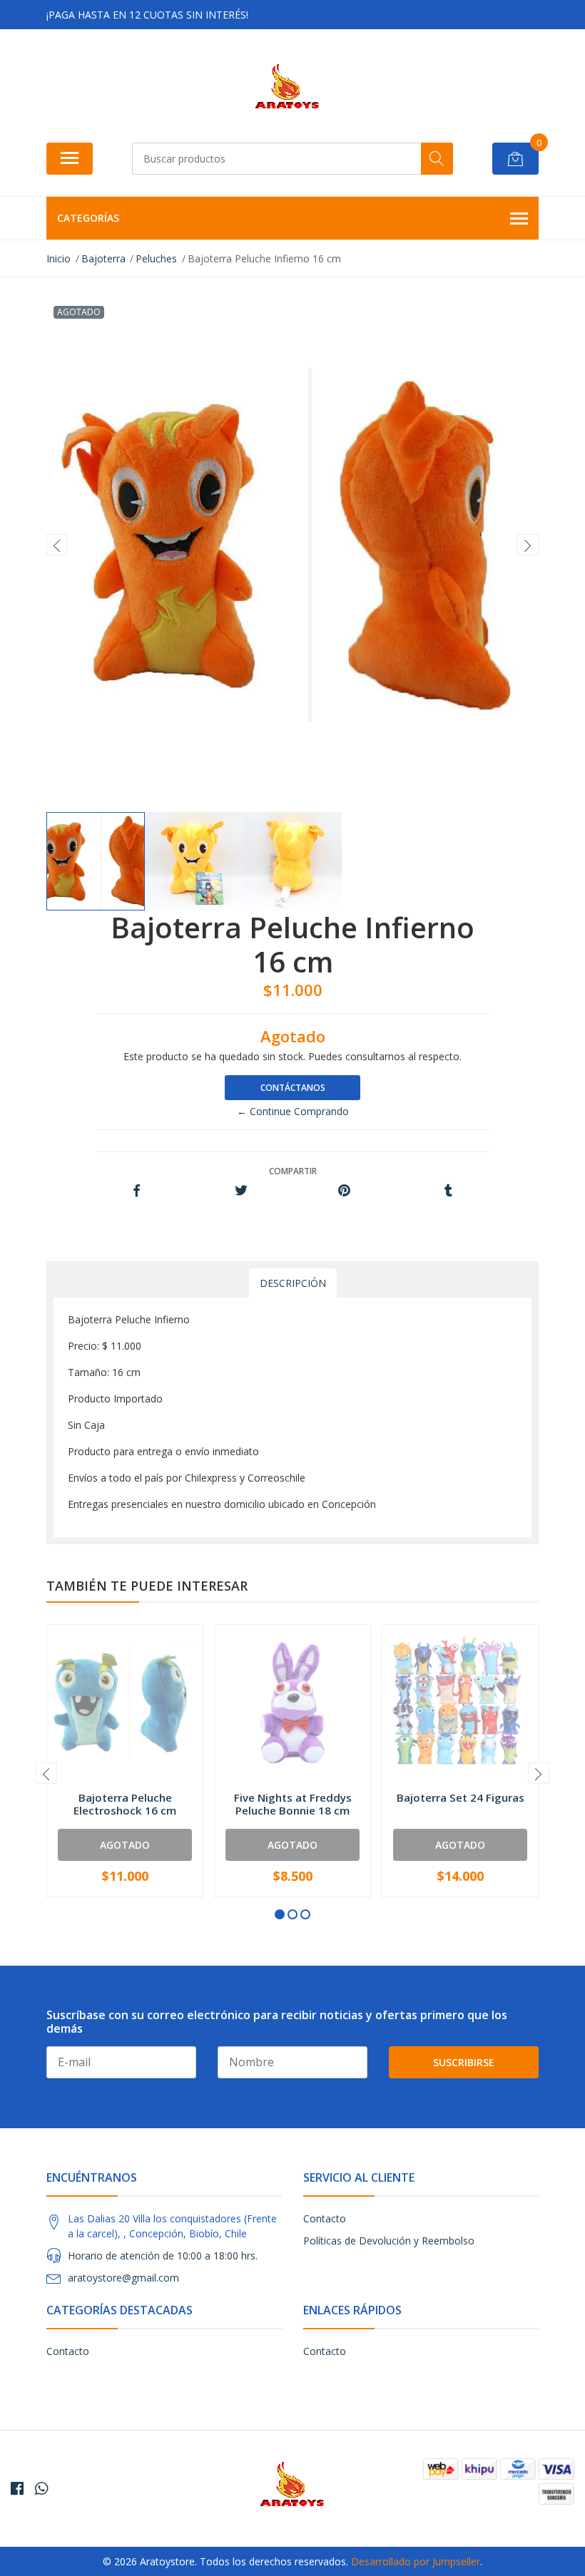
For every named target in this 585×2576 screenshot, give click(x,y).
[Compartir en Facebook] (137, 1191)
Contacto (325, 2218)
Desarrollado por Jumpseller (416, 2561)
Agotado (125, 1845)
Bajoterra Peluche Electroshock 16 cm (125, 1804)
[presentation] (57, 545)
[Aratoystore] (287, 91)
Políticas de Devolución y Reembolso (389, 2241)
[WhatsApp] (41, 2488)
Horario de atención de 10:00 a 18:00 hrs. (163, 2256)
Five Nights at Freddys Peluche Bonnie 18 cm (293, 1804)
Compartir (293, 1171)
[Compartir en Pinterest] (344, 1191)
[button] (280, 1914)
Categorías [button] (88, 218)
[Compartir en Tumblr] (448, 1191)
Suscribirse (464, 2062)
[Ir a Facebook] (17, 2488)
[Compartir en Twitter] (241, 1191)
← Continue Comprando (293, 1111)
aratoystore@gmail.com (123, 2278)
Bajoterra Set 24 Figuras (461, 1797)
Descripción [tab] (293, 1283)
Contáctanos (293, 1088)
